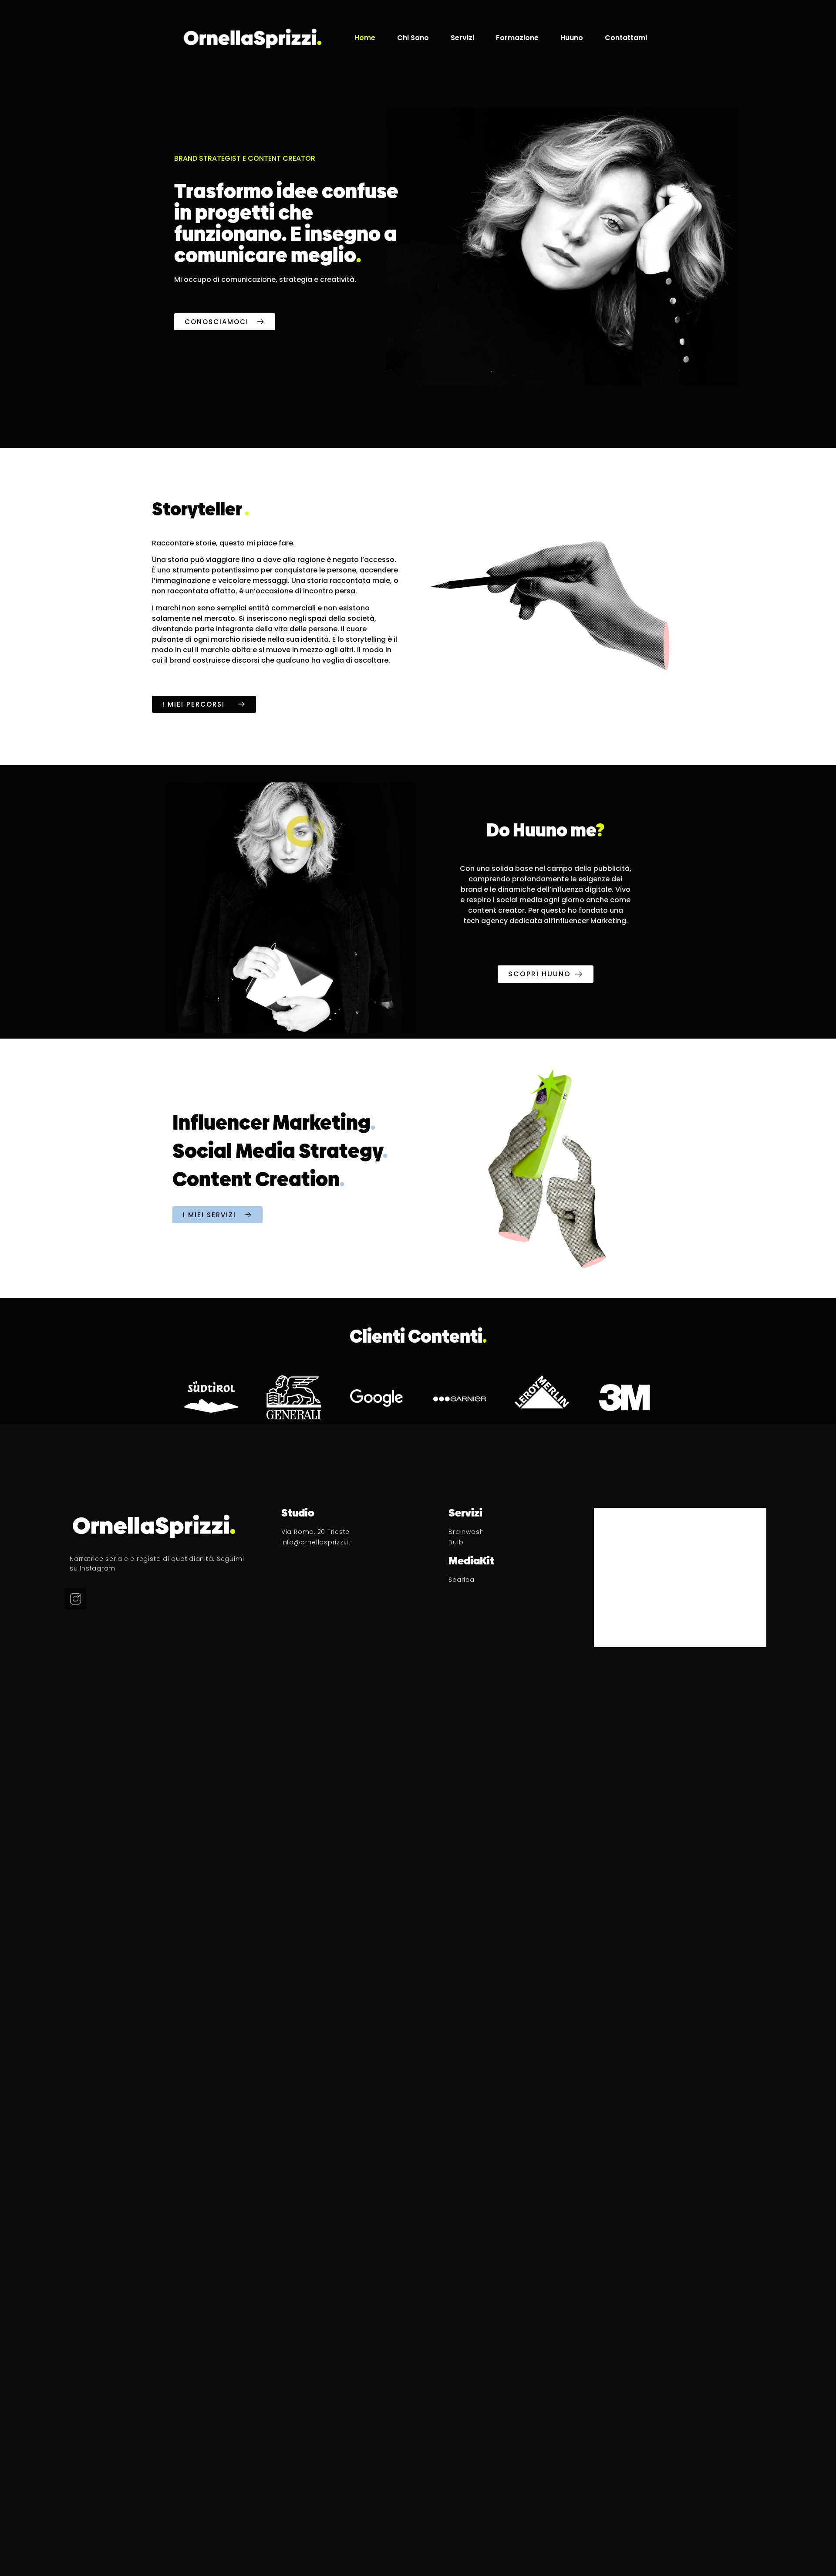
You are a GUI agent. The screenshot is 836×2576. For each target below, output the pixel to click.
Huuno (572, 38)
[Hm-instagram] (75, 1599)
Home (365, 38)
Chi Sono (413, 38)
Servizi (462, 38)
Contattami (626, 38)
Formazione (517, 38)
